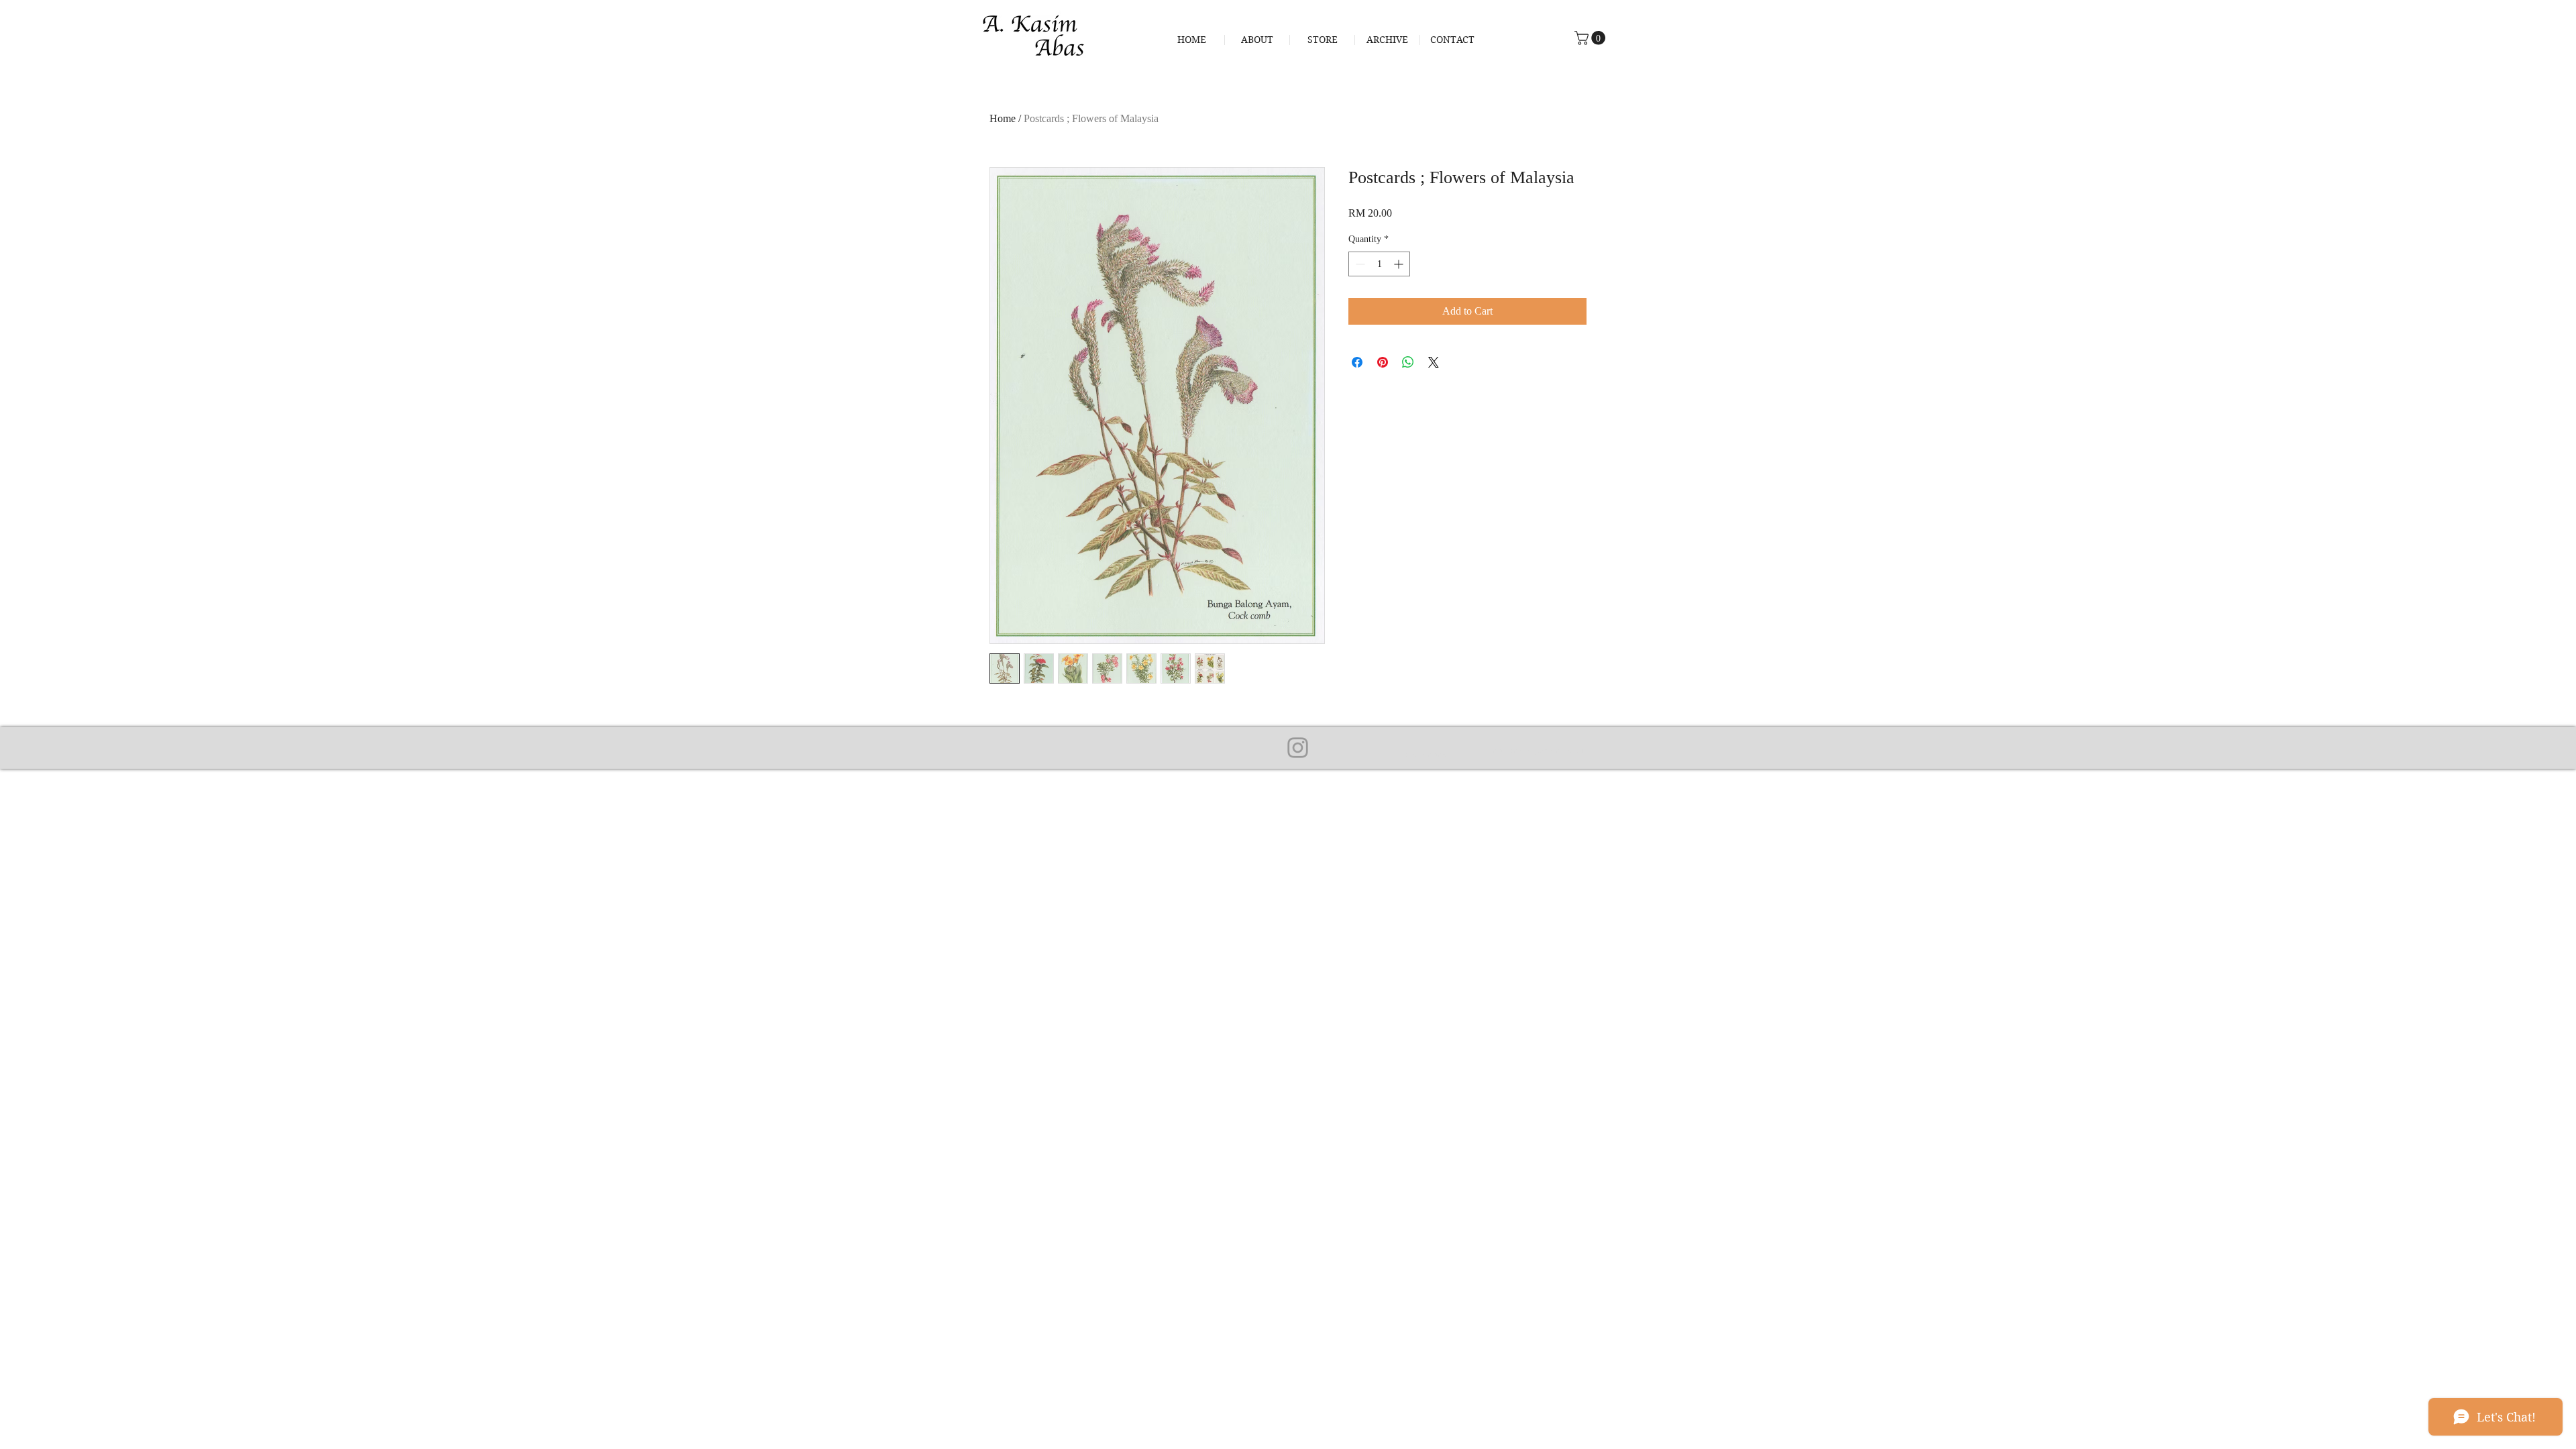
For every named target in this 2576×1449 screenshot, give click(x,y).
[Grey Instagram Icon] (1298, 748)
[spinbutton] (1379, 264)
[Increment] (1400, 264)
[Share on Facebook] (1357, 362)
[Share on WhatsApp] (1408, 362)
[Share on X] (1434, 362)
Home (1003, 118)
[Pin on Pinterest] (1383, 362)
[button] (1592, 38)
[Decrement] (1359, 264)
